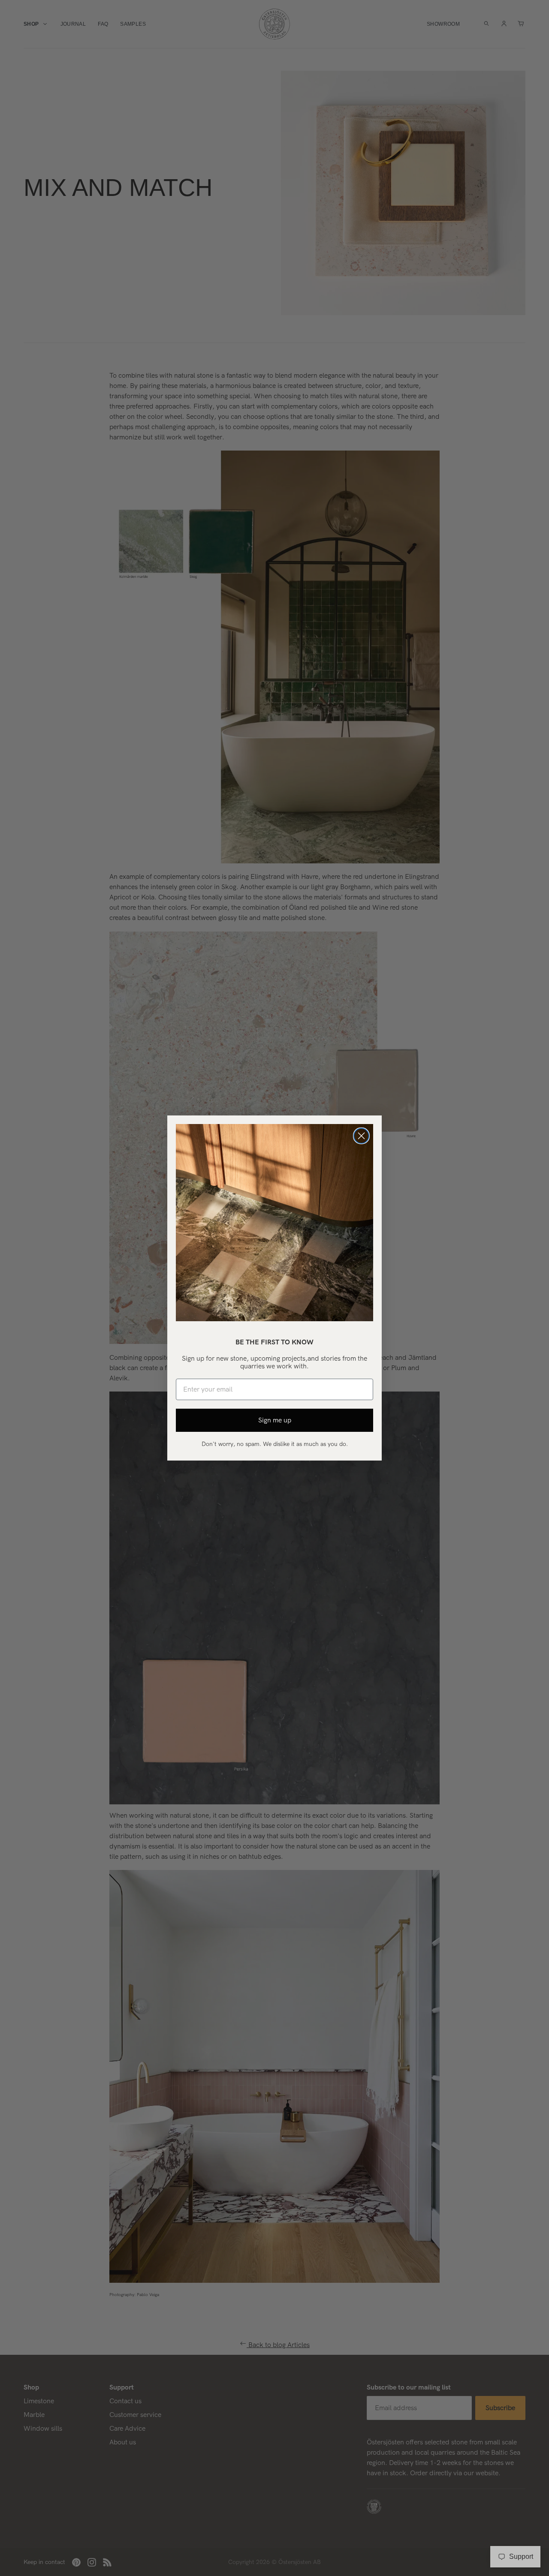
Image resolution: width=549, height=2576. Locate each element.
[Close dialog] (361, 1136)
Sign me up (275, 1420)
